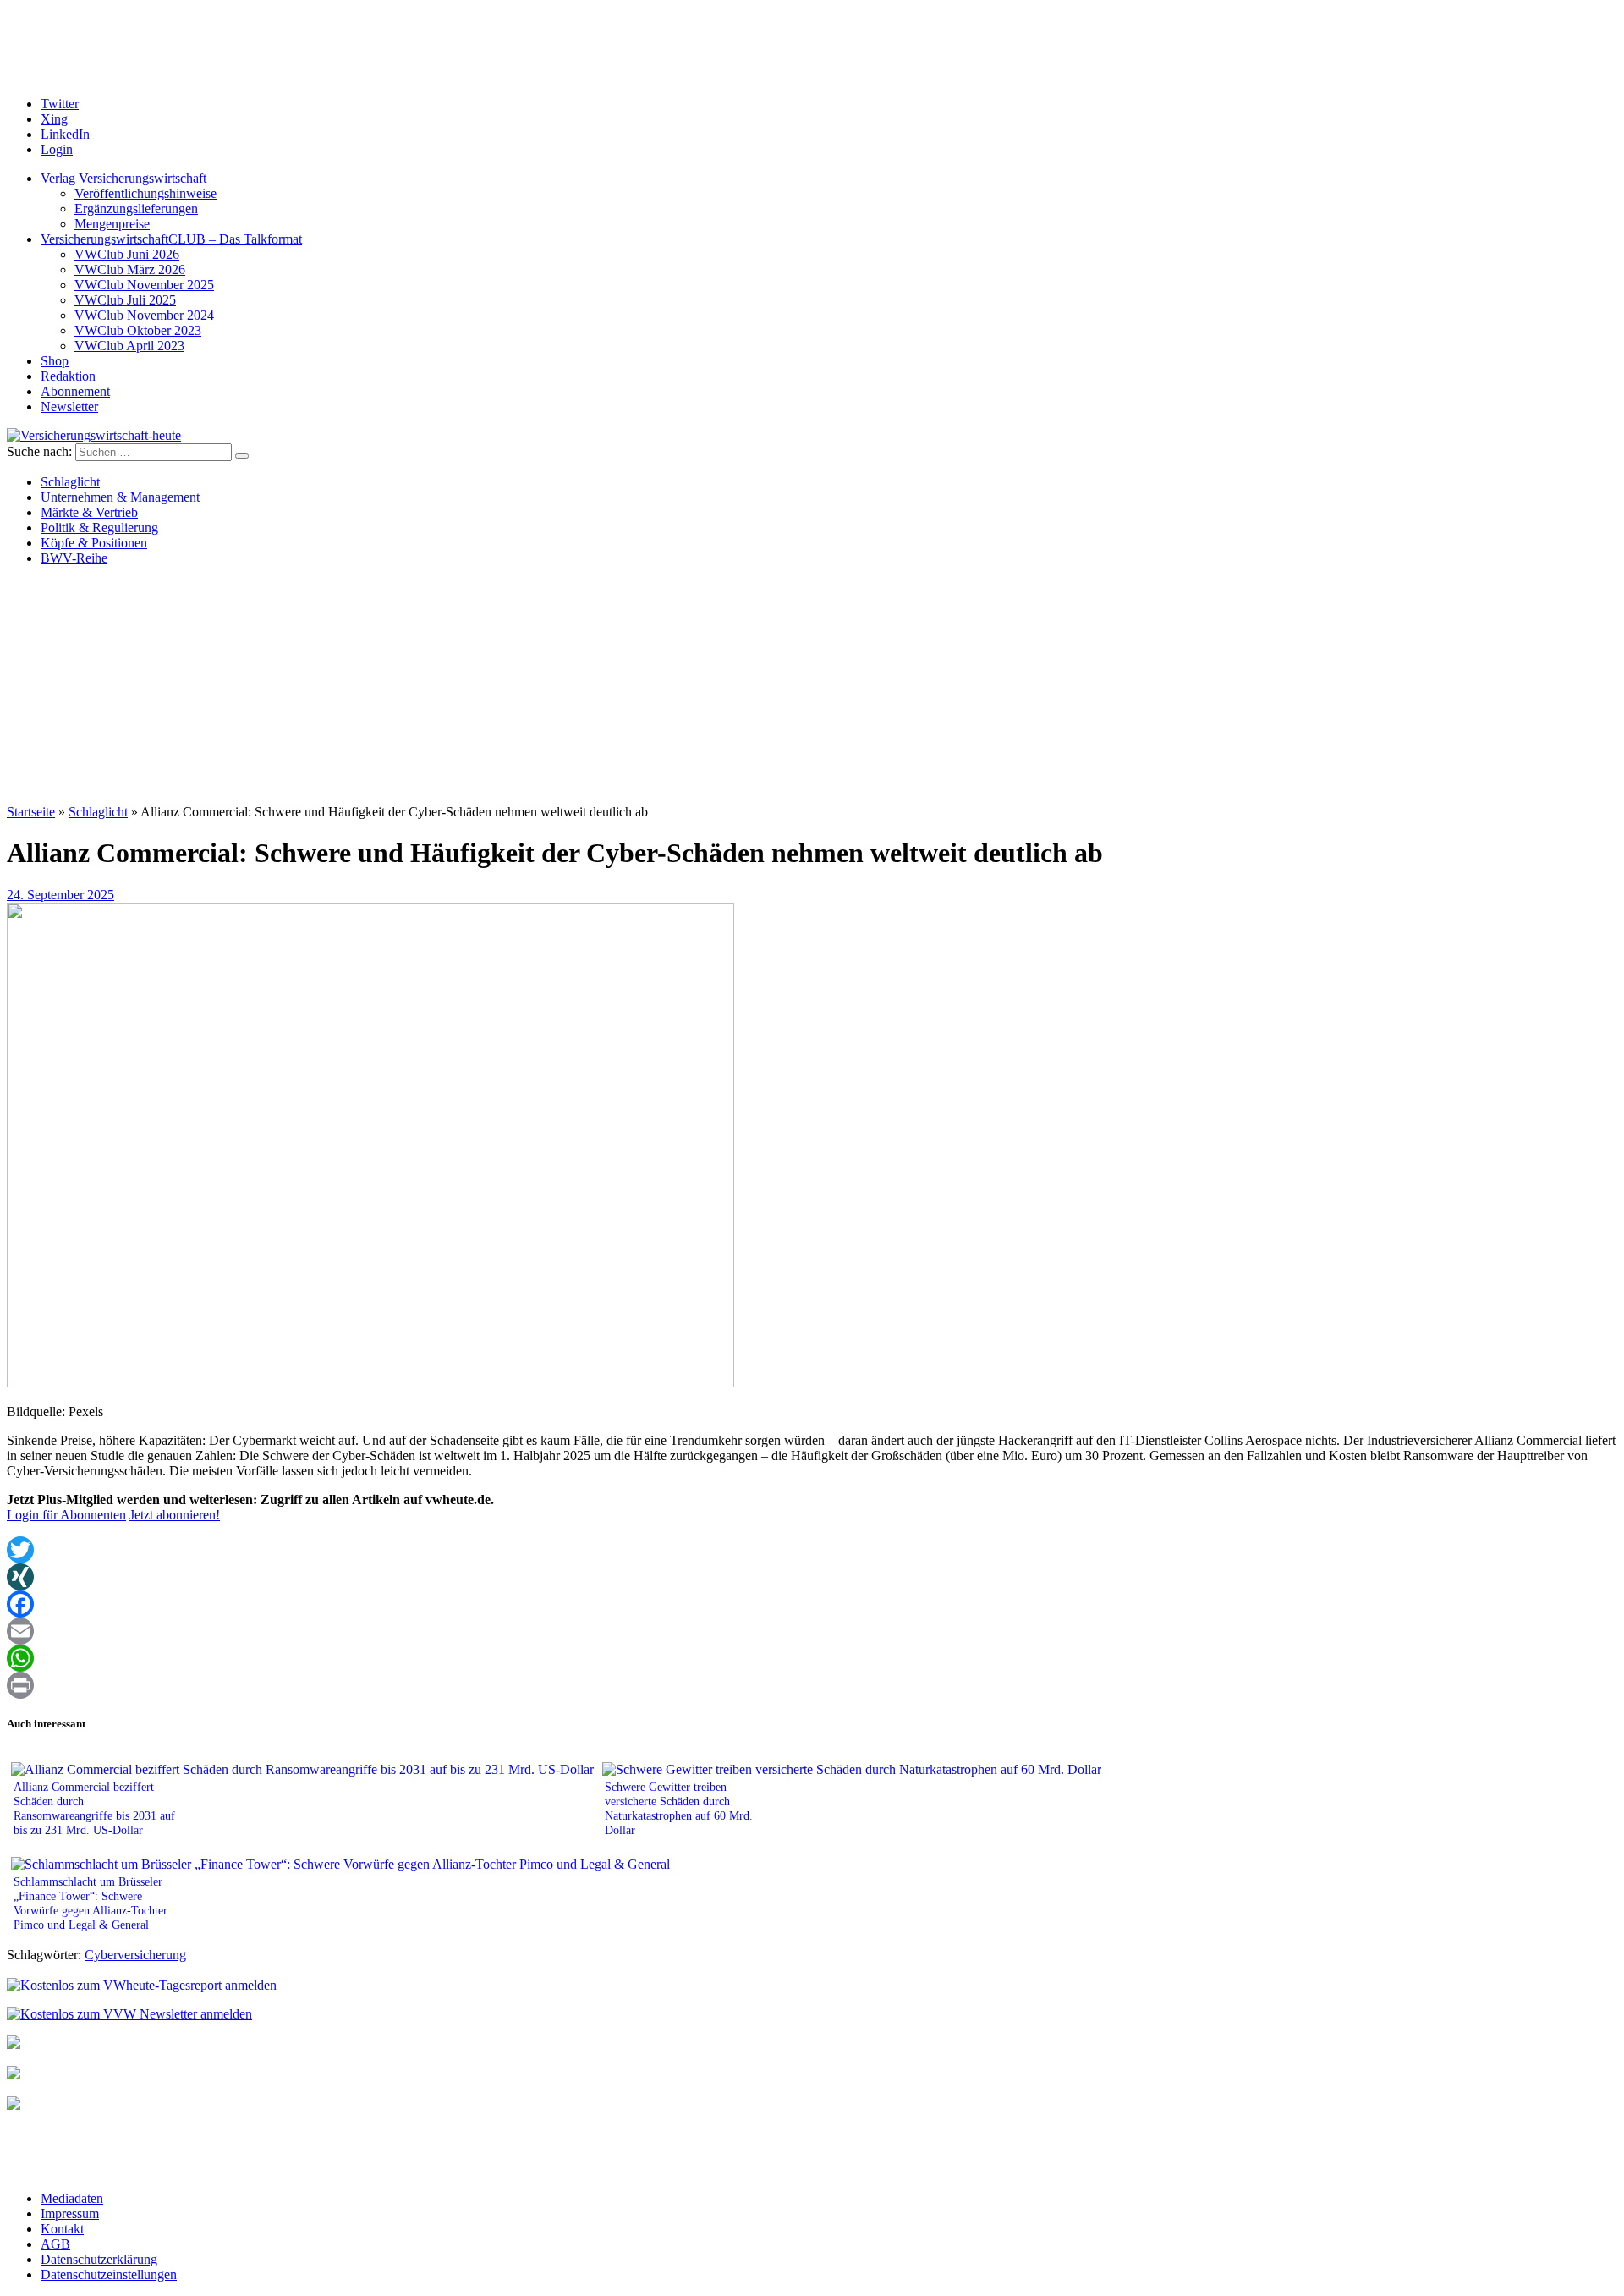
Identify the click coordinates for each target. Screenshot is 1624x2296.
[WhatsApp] (812, 1658)
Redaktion (68, 376)
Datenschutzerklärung (99, 2259)
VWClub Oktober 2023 (138, 330)
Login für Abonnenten (66, 1515)
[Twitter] (812, 1550)
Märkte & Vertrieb (89, 512)
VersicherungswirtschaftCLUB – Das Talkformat (171, 239)
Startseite (31, 812)
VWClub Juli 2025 (125, 300)
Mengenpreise (112, 224)
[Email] (812, 1631)
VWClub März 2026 (130, 269)
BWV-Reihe (74, 558)
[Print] (812, 1685)
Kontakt (62, 2229)
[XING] (812, 1577)
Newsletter (69, 406)
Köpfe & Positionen (94, 543)
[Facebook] (812, 1604)
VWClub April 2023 (129, 346)
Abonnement (75, 391)
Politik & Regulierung (99, 527)
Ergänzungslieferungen (136, 209)
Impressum (70, 2214)
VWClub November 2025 (144, 285)
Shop (55, 361)
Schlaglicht (70, 482)
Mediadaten (72, 2198)
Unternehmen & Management (120, 497)
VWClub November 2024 (144, 315)
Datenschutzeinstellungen (109, 2274)
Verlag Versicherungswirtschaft (123, 178)
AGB (55, 2244)
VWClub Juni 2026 (127, 254)
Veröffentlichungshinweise (145, 193)
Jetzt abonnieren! (175, 1515)
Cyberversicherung (135, 1955)
